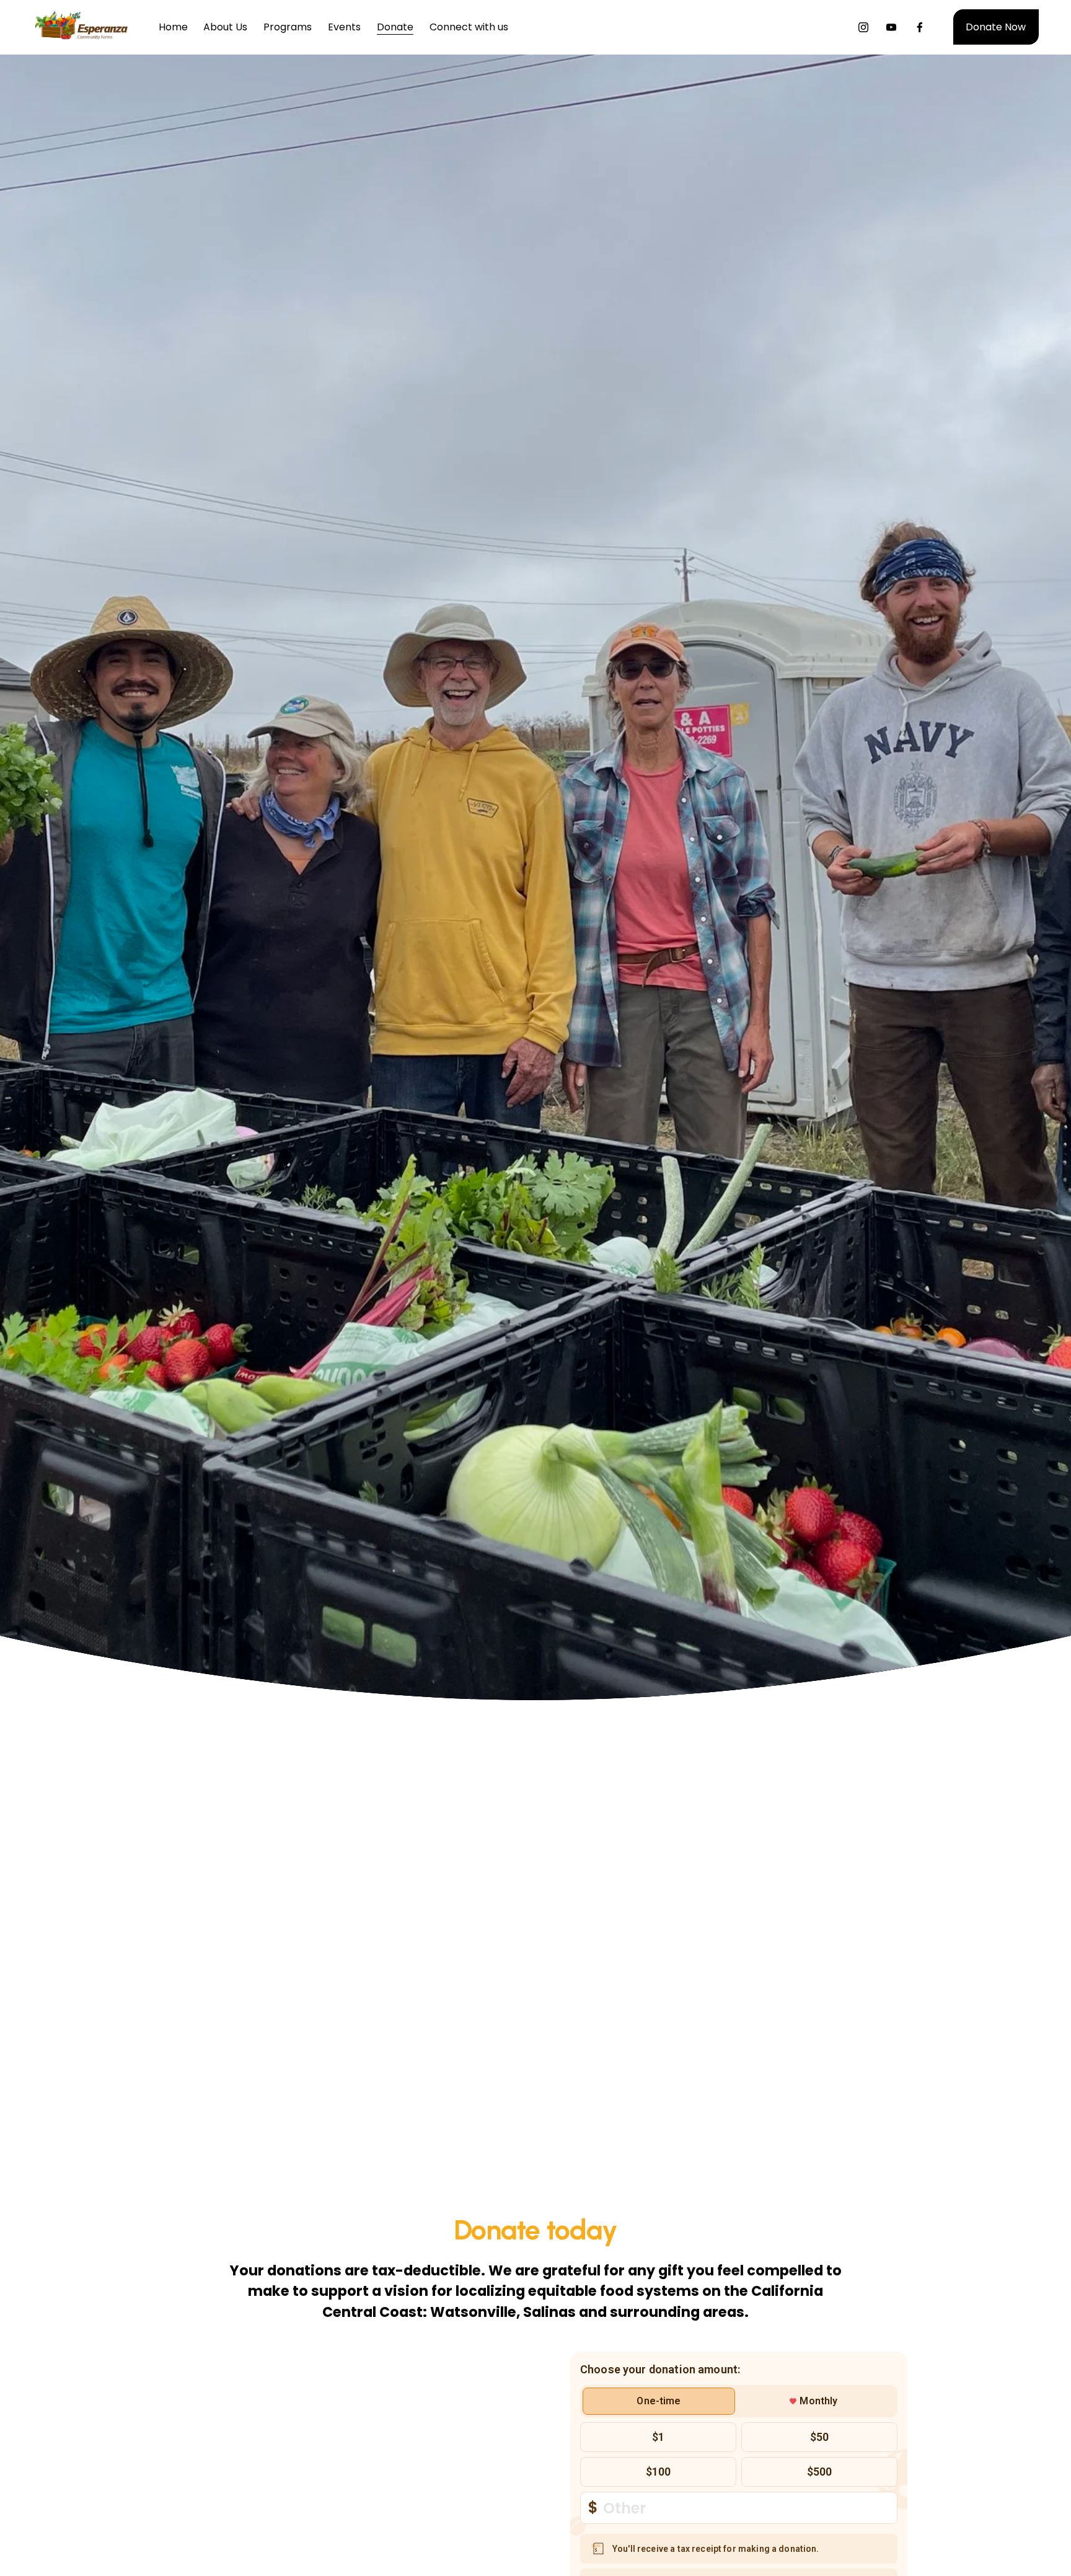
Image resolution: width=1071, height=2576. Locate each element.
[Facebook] (920, 27)
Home (173, 27)
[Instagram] (863, 27)
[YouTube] (891, 27)
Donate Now (996, 27)
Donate (395, 27)
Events (344, 27)
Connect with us (469, 27)
